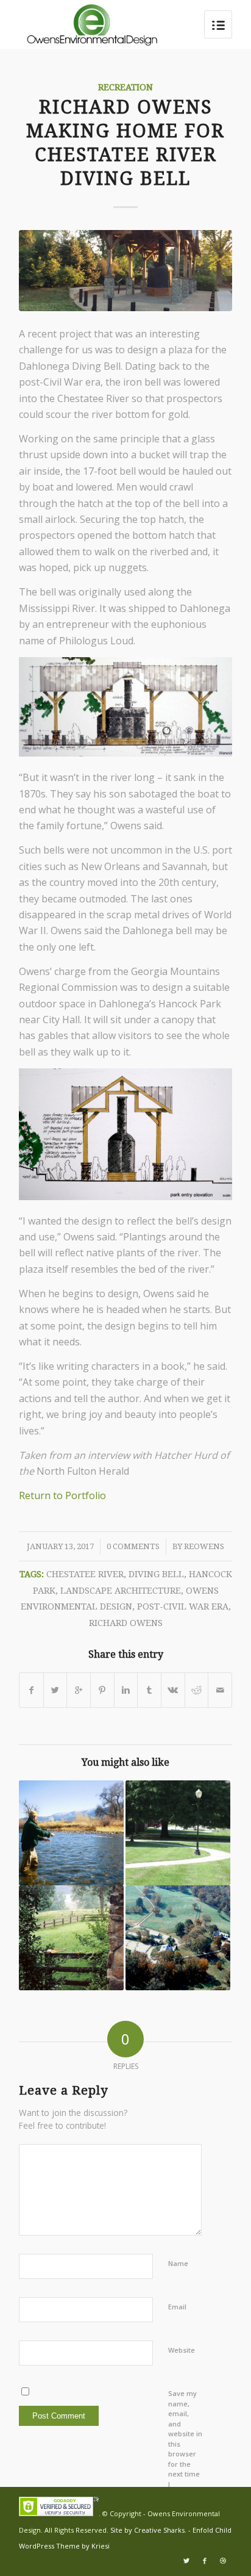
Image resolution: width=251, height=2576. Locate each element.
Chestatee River (85, 1574)
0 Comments (133, 1546)
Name (178, 2263)
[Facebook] (205, 2561)
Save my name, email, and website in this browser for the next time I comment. (185, 2444)
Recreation (125, 87)
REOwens (204, 1546)
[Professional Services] (178, 1938)
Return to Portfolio (62, 1495)
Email (177, 2307)
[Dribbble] (223, 2561)
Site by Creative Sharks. (149, 2530)
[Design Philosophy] (178, 1833)
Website (182, 2350)
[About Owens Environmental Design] (71, 1938)
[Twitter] (186, 2561)
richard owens (126, 1623)
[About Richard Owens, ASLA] (71, 1833)
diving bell (156, 1574)
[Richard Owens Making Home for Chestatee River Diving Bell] (125, 271)
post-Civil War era (183, 1606)
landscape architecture (121, 1591)
